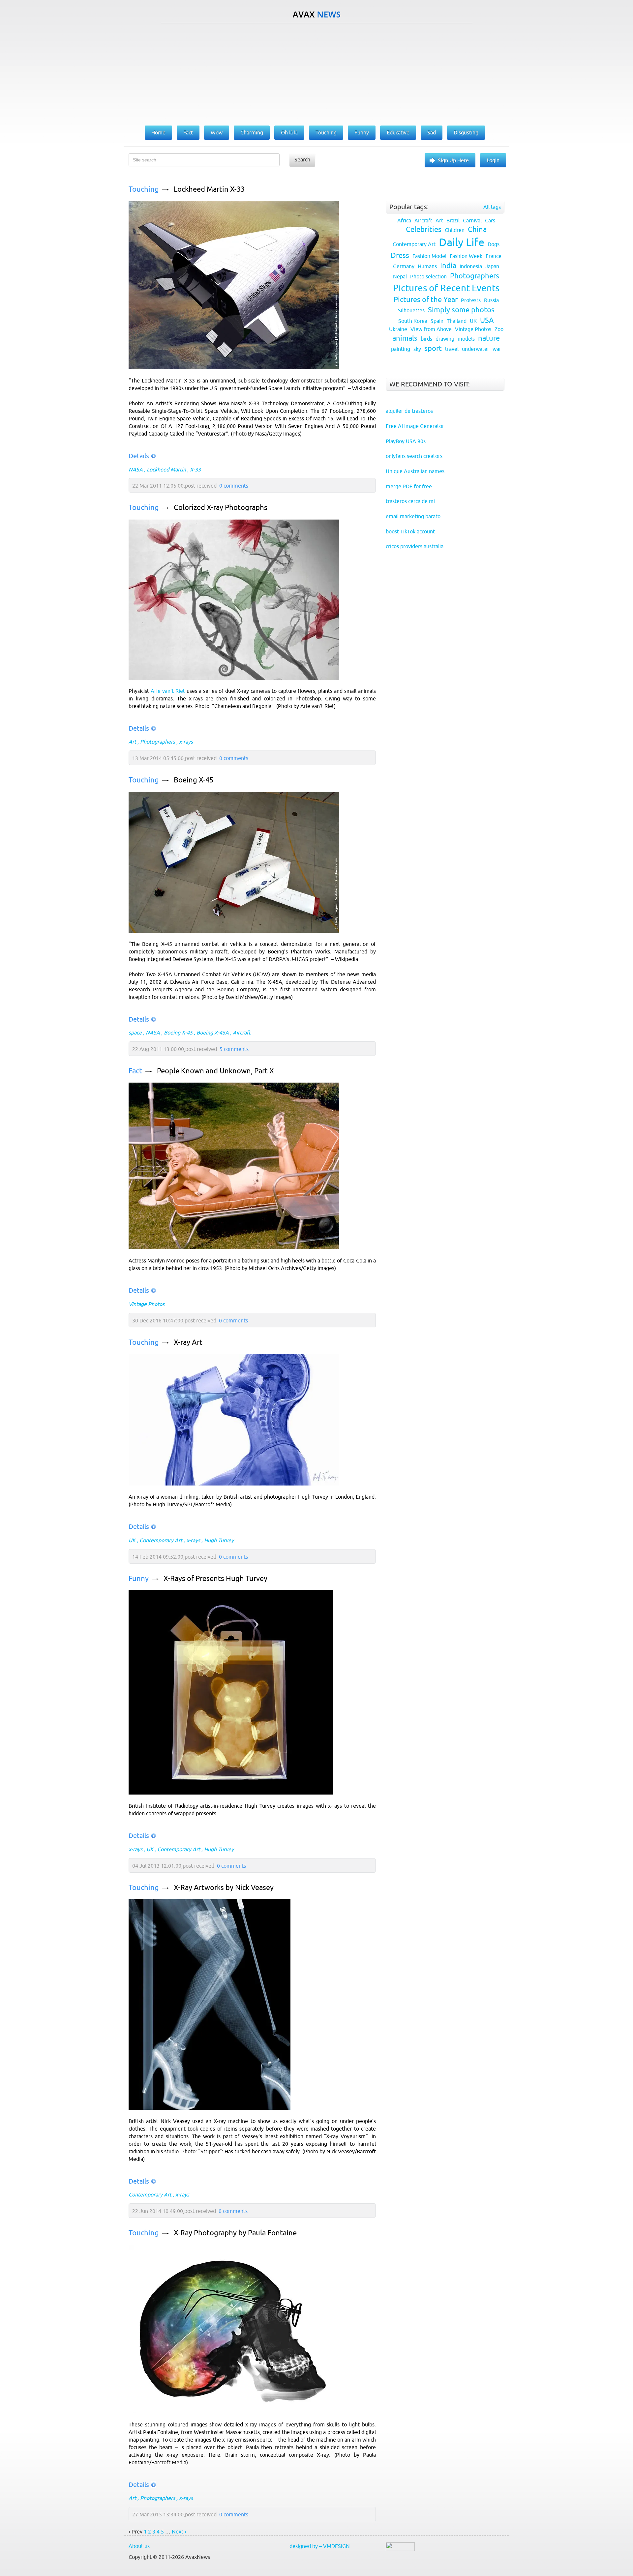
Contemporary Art (161, 1540)
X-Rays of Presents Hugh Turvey (215, 1579)
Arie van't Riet (168, 691)
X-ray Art (188, 1342)
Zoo (499, 329)
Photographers (158, 742)
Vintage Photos (147, 1304)
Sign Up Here (453, 160)
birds (426, 339)
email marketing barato (413, 516)
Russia (491, 300)
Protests (471, 300)
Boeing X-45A (213, 1033)
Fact (135, 1071)
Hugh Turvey (219, 1540)
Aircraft (242, 1033)
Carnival (472, 220)
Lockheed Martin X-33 (209, 189)
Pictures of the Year (426, 300)
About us (139, 2546)
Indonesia (471, 266)
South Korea (413, 321)
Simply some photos (461, 310)
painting (401, 349)
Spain (437, 321)
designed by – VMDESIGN (320, 2546)
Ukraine (398, 329)
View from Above (431, 329)
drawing (445, 339)
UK (132, 1540)
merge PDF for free (409, 486)
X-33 (195, 469)
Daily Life (462, 242)
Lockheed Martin (166, 469)
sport (433, 348)
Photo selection (428, 276)
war (497, 349)
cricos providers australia (415, 546)
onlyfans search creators (414, 456)
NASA (136, 469)
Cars (490, 220)
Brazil (453, 220)
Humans (427, 266)
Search (302, 159)
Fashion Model (429, 256)
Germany (404, 266)
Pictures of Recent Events (446, 288)
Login (493, 160)
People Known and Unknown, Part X (215, 1071)
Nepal (400, 276)
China (477, 229)
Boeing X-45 (194, 780)
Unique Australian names (415, 471)
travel (452, 349)
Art (132, 742)
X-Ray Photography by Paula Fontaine (235, 2233)
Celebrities (424, 229)
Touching (144, 189)
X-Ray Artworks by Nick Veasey (224, 1888)
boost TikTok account (410, 531)
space (135, 1033)
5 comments (234, 1049)
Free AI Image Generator (415, 426)
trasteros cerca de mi (410, 501)
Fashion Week (466, 256)
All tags (492, 207)
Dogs (494, 244)
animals (405, 338)
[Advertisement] (316, 73)
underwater (476, 349)
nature (489, 338)
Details (139, 456)
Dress (400, 255)
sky (417, 349)
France (494, 256)
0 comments (234, 486)
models (466, 339)
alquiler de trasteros (409, 411)
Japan (492, 266)
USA (487, 320)
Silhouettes (411, 310)
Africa (404, 220)
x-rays (186, 742)
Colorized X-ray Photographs (221, 508)
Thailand (457, 321)
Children (455, 230)
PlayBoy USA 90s (406, 441)
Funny (139, 1579)
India (448, 266)
